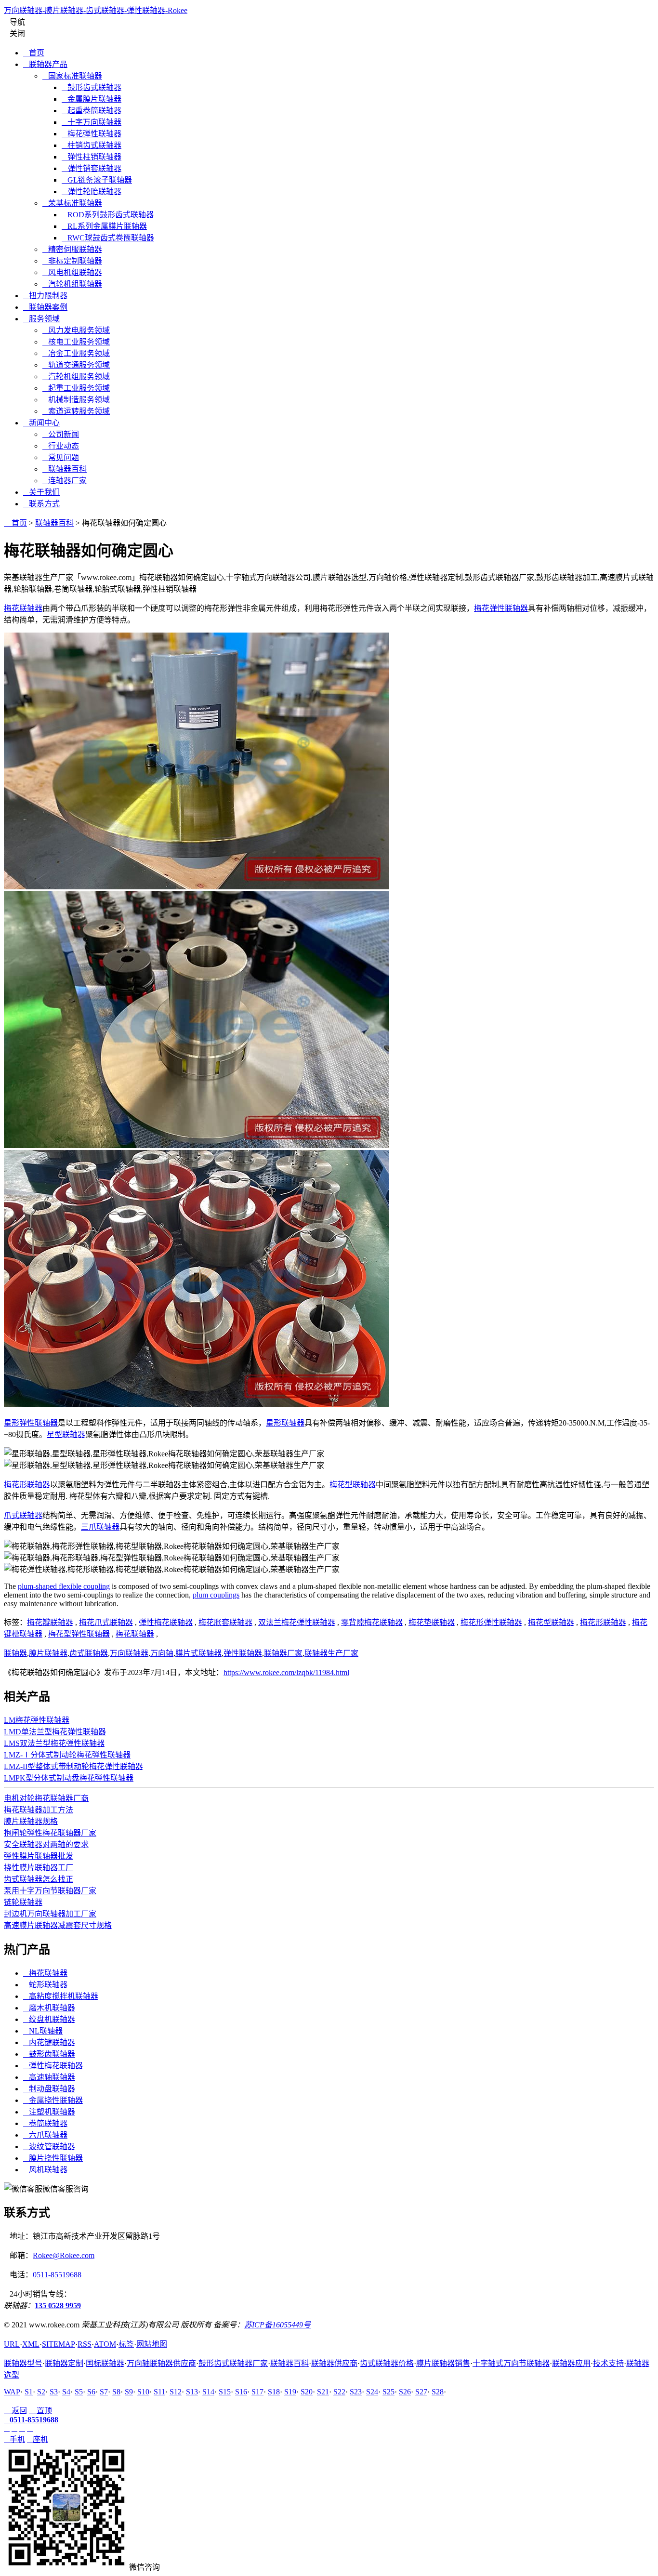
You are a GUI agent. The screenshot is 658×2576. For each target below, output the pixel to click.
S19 (290, 2392)
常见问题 (61, 457)
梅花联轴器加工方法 (39, 1810)
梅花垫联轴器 (432, 1622)
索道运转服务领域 (76, 411)
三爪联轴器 (100, 1527)
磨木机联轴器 (49, 2008)
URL (12, 2344)
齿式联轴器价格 (387, 2363)
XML (31, 2344)
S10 (143, 2392)
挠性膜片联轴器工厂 (39, 1868)
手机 (14, 2439)
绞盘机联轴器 (49, 2019)
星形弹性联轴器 (31, 1423)
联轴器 (15, 1653)
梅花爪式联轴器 (106, 1622)
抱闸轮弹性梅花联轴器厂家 (50, 1833)
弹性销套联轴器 (92, 168)
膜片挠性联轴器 (53, 2158)
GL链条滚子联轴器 (97, 180)
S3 (54, 2392)
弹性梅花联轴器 (166, 1622)
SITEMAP (59, 2344)
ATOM (105, 2344)
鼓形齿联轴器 (49, 2054)
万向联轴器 (129, 1653)
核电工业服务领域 (76, 342)
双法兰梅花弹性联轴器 (297, 1622)
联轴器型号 (23, 2363)
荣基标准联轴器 (72, 203)
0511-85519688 (57, 2275)
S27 (421, 2392)
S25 (388, 2392)
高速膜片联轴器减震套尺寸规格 (58, 1925)
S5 (79, 2392)
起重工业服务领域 (76, 388)
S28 (438, 2392)
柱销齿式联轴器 (92, 145)
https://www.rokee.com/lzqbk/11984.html (286, 1672)
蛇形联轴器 (45, 1985)
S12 (176, 2392)
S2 (41, 2392)
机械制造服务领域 (76, 400)
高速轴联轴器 (49, 2077)
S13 (192, 2392)
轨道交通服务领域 (76, 365)
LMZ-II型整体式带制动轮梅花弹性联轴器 (73, 1766)
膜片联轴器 (48, 1653)
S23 (356, 2392)
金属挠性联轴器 (53, 2100)
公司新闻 (61, 434)
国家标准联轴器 (72, 76)
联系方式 (41, 504)
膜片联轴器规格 (31, 1821)
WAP (12, 2392)
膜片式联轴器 (198, 1653)
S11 (159, 2392)
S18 (274, 2392)
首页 (34, 53)
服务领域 (41, 319)
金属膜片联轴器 (92, 99)
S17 (257, 2392)
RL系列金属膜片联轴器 (104, 226)
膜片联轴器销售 (443, 2363)
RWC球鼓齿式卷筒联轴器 (108, 238)
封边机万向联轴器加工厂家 (50, 1914)
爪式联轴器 (23, 1515)
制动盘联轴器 (49, 2089)
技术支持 (608, 2363)
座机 (38, 2439)
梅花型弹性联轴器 (79, 1634)
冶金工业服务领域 (76, 353)
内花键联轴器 (49, 2042)
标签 (126, 2344)
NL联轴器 (43, 2031)
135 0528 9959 (58, 2305)
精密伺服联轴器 (72, 249)
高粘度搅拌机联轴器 (61, 1996)
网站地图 (152, 2344)
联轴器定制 (64, 2363)
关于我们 (41, 492)
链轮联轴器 (23, 1902)
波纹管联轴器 (49, 2147)
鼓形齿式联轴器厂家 (233, 2363)
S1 (29, 2392)
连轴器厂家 (65, 481)
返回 (15, 2411)
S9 (129, 2392)
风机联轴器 (45, 2170)
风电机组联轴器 (72, 272)
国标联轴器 (105, 2363)
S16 (241, 2392)
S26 (405, 2392)
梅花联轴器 (23, 608)
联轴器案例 (45, 307)
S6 (91, 2392)
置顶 (40, 2411)
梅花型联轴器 (353, 1485)
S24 (372, 2392)
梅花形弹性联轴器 (491, 1622)
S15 (225, 2392)
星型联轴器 (66, 1434)
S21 (323, 2392)
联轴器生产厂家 (331, 1653)
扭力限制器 (45, 296)
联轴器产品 (45, 64)
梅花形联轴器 (27, 1485)
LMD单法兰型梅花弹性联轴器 (55, 1732)
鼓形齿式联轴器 (92, 87)
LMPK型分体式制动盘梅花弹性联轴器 (69, 1778)
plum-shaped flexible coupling (64, 1586)
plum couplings (216, 1595)
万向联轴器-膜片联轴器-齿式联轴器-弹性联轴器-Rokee (96, 10)
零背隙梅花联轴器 (372, 1622)
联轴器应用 (571, 2363)
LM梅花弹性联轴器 (37, 1720)
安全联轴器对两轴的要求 (46, 1844)
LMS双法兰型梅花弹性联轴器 (54, 1743)
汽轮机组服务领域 (76, 376)
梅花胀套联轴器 (225, 1622)
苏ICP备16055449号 (277, 2325)
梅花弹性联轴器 (92, 134)
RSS (85, 2344)
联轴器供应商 (334, 2363)
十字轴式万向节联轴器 (511, 2363)
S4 (66, 2392)
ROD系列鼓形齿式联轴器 (108, 215)
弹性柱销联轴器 (92, 157)
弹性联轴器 (243, 1653)
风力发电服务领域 (76, 330)
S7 (104, 2392)
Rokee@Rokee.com (64, 2255)
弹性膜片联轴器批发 (39, 1856)
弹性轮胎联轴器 (92, 192)
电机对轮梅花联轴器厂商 (46, 1798)
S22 (339, 2392)
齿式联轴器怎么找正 (39, 1879)
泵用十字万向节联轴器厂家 (50, 1891)
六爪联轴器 (45, 2135)
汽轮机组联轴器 (72, 284)
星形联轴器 (285, 1423)
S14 (208, 2392)
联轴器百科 (65, 469)
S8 (116, 2392)
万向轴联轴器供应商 (161, 2363)
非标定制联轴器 (72, 261)
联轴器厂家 (283, 1653)
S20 (307, 2392)
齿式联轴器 (89, 1653)
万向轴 (162, 1653)
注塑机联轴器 (49, 2112)
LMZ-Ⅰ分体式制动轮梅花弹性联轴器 (67, 1755)
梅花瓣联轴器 (50, 1622)
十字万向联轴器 (92, 122)
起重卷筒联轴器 (92, 111)
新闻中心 (41, 423)
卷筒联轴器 (45, 2123)
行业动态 (61, 446)
